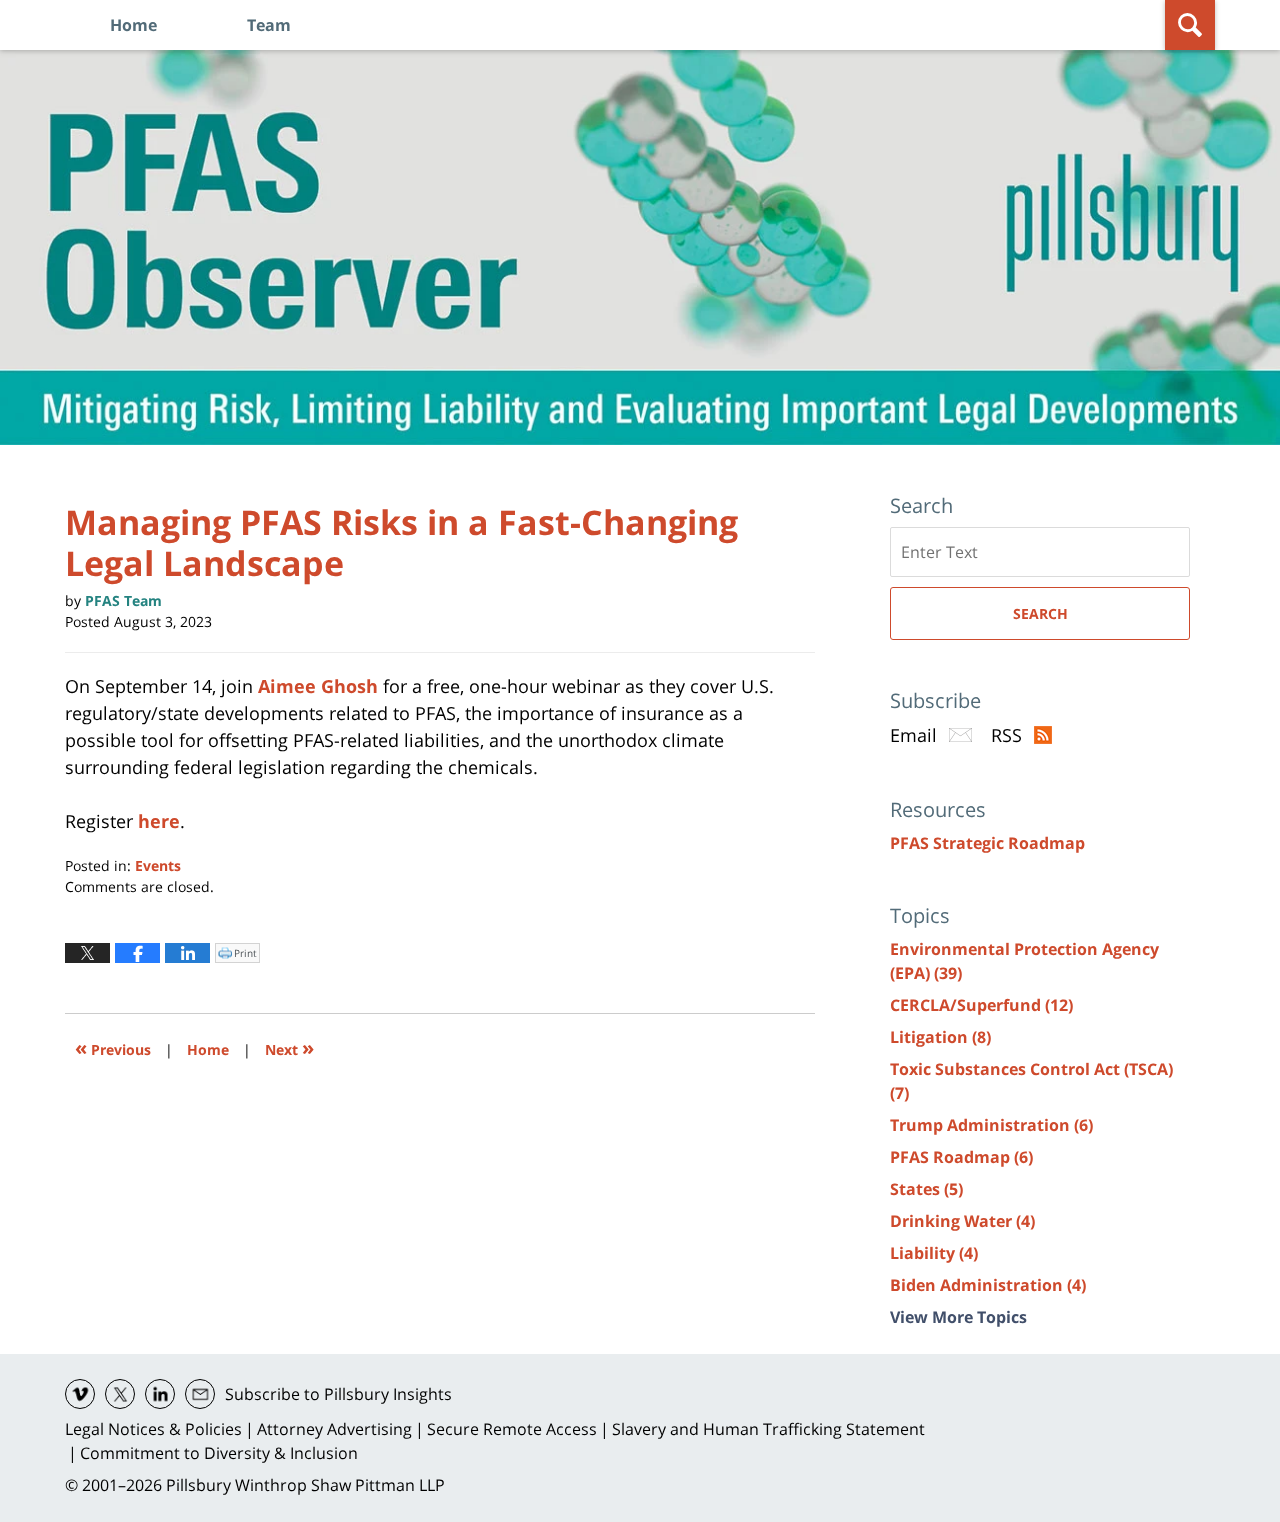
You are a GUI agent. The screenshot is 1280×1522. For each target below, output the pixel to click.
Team (269, 25)
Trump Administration (991, 1125)
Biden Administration (988, 1285)
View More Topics (958, 1317)
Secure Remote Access (512, 1429)
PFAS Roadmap (961, 1157)
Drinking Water (962, 1221)
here (159, 821)
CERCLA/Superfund (981, 1005)
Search (1040, 613)
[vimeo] (80, 1394)
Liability (934, 1253)
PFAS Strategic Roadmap (987, 843)
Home (133, 25)
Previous (113, 1047)
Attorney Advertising (334, 1429)
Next (289, 1047)
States (926, 1189)
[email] (200, 1394)
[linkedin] (160, 1394)
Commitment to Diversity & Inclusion (219, 1453)
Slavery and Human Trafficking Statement (768, 1429)
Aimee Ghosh (318, 686)
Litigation (940, 1037)
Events (158, 865)
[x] (120, 1394)
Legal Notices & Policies (153, 1429)
